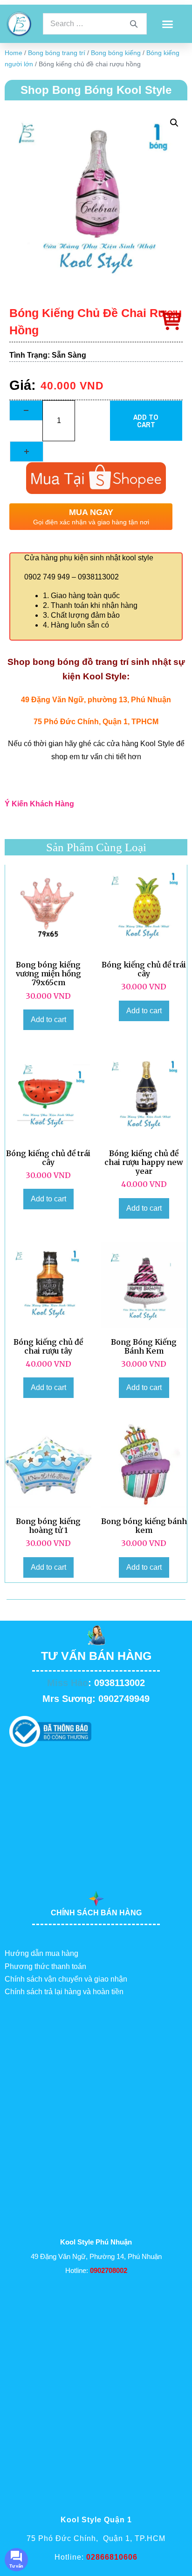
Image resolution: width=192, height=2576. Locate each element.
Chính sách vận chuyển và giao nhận (66, 1979)
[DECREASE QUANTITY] (26, 410)
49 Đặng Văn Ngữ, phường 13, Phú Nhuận (96, 700)
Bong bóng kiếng (116, 53)
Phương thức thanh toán (45, 1966)
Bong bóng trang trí (57, 53)
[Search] (134, 24)
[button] (167, 24)
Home (14, 53)
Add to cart (146, 421)
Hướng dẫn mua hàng (41, 1953)
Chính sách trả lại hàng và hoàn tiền (64, 1992)
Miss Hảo (68, 1683)
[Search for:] (95, 24)
